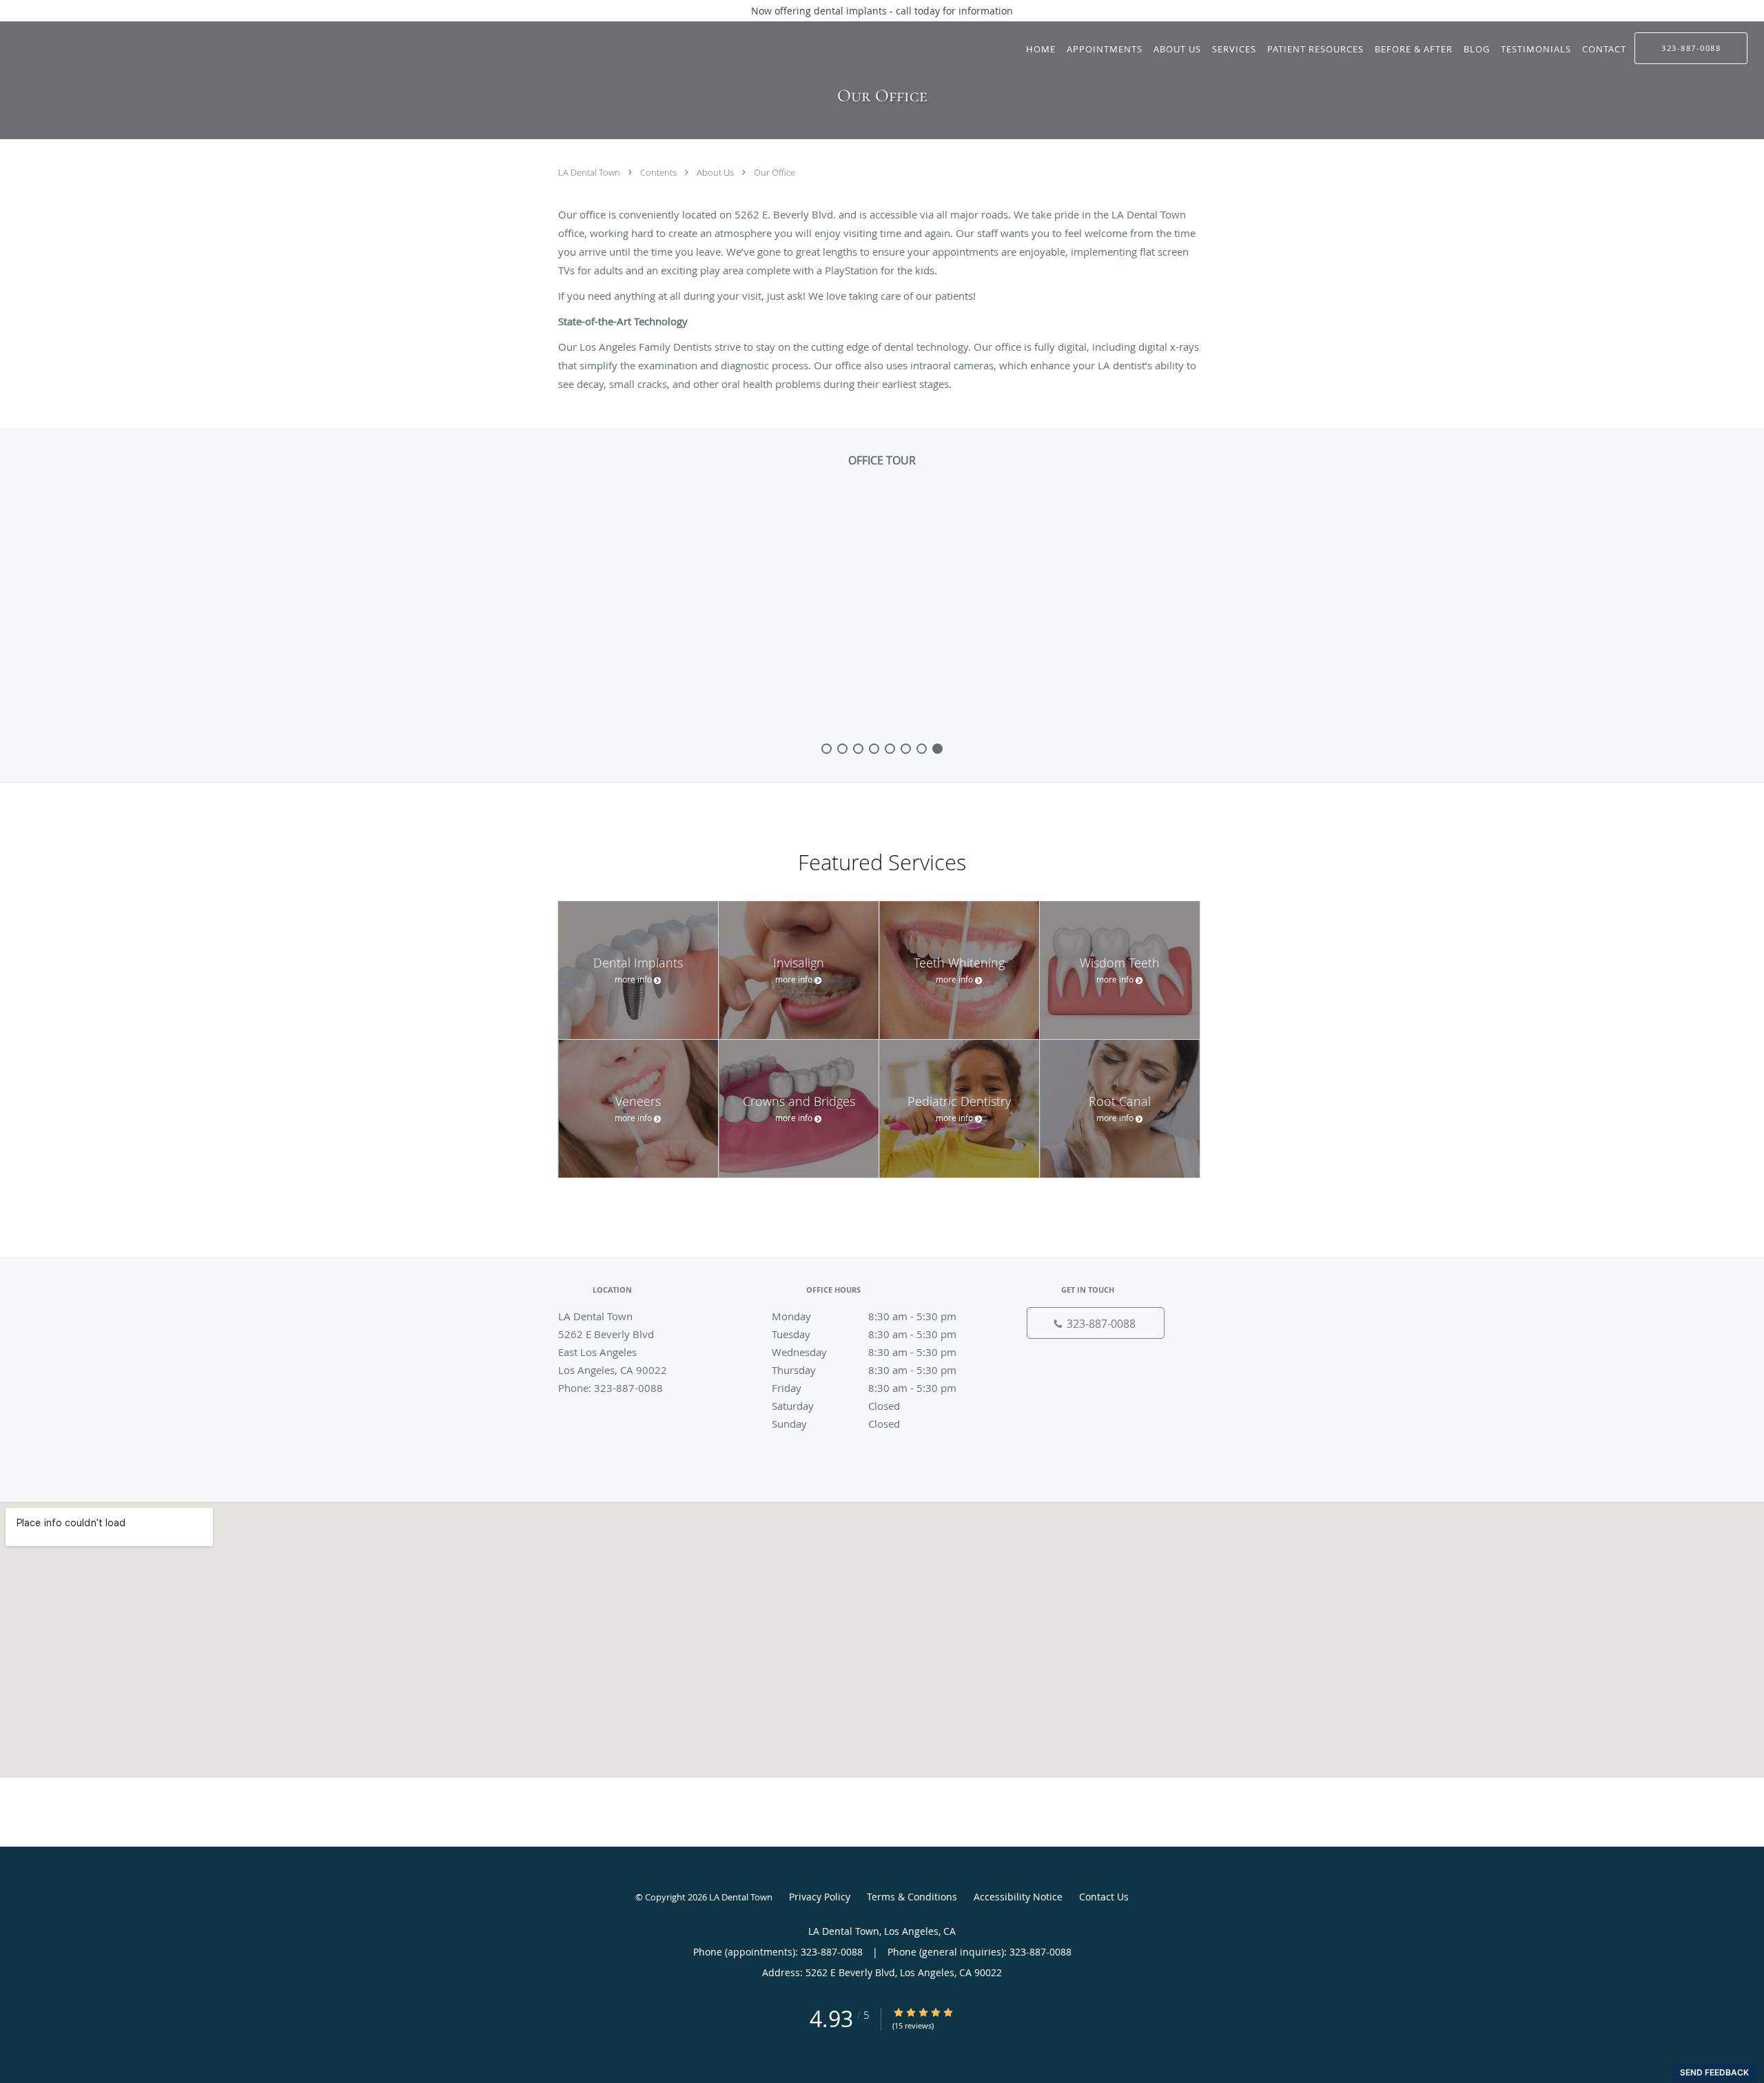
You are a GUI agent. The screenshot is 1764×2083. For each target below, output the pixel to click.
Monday (864, 1316)
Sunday (836, 1424)
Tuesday (864, 1334)
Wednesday (864, 1352)
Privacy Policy (820, 1897)
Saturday (836, 1406)
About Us (716, 172)
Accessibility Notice (1018, 1897)
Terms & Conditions (912, 1897)
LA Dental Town (590, 172)
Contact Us (1104, 1897)
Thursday (864, 1370)
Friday (864, 1388)
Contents (659, 172)
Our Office (775, 172)
